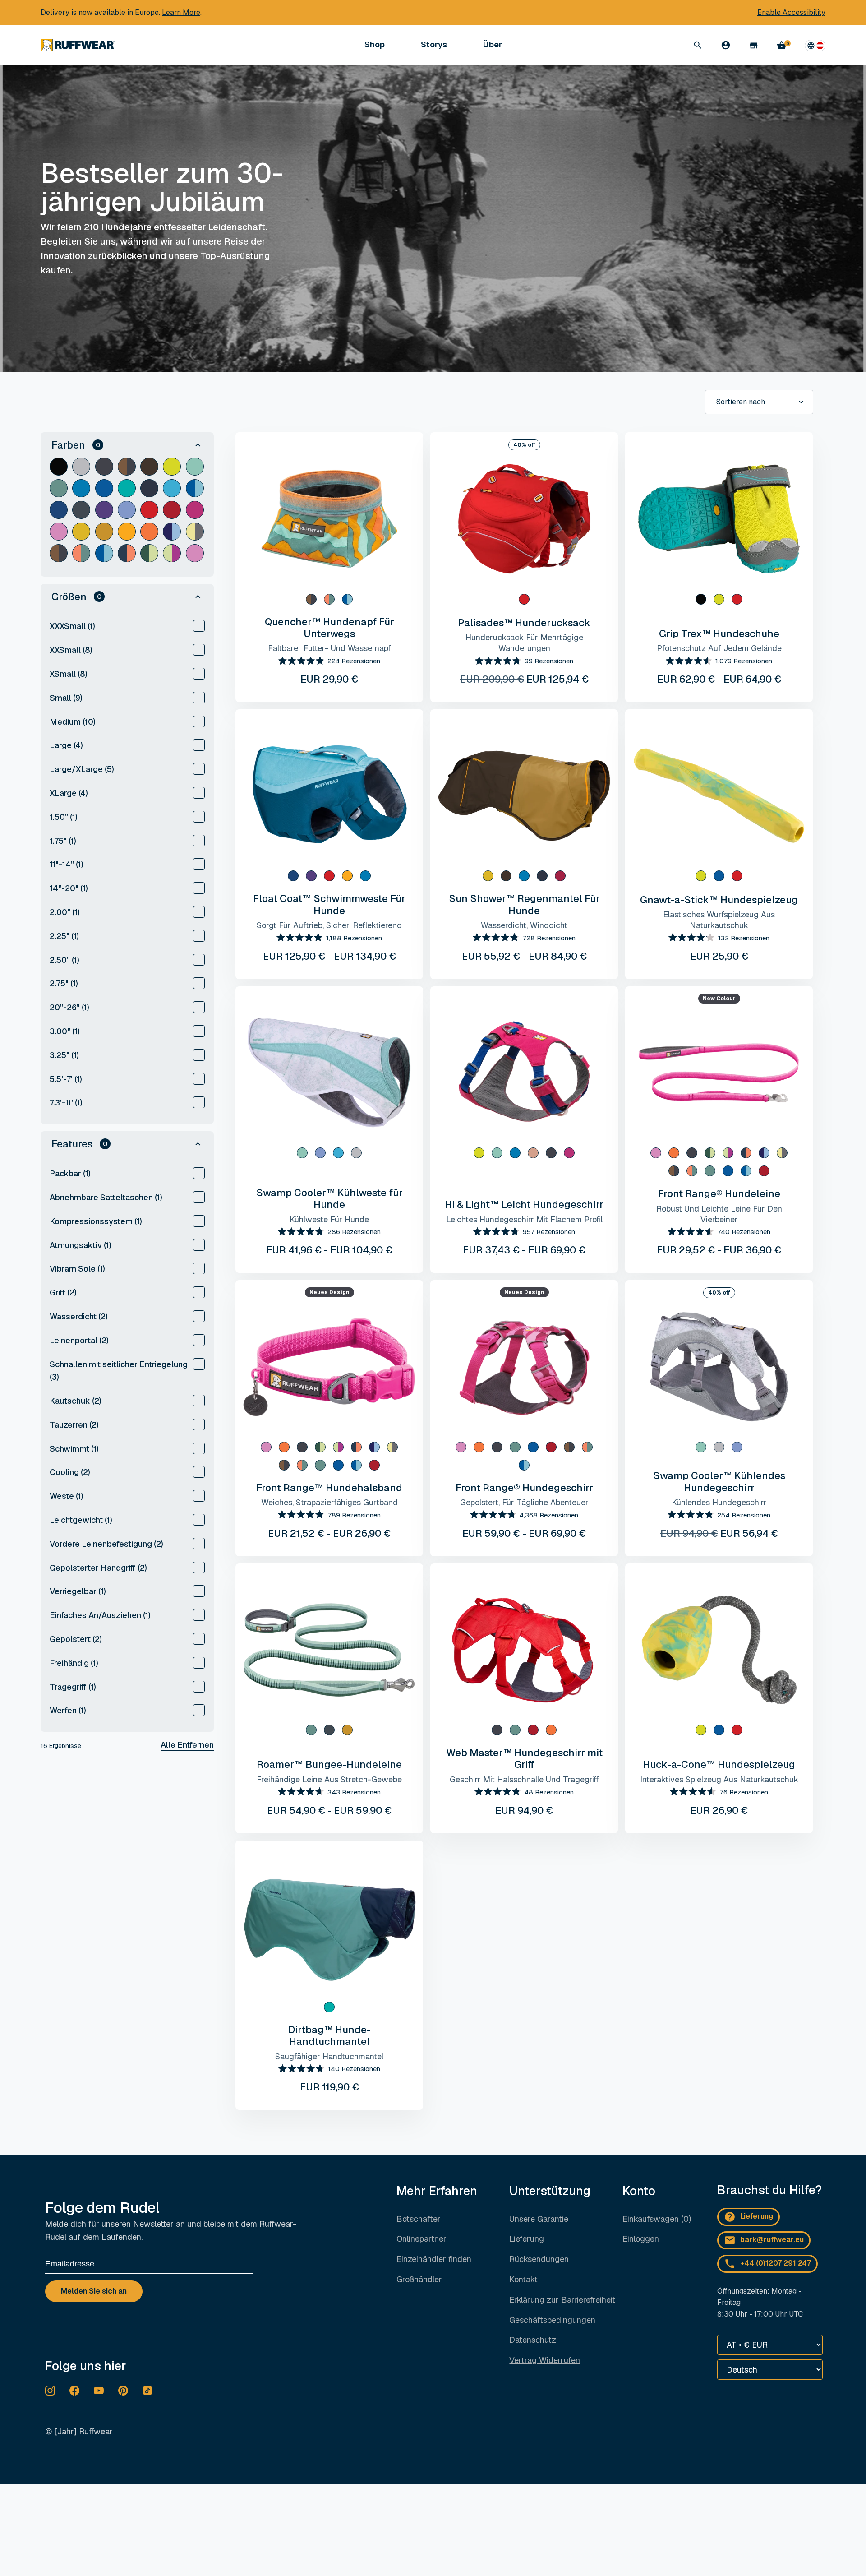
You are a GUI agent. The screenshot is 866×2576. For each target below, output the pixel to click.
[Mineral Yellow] (81, 532)
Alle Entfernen (187, 1745)
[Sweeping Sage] (149, 553)
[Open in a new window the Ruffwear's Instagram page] (50, 2391)
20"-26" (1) (69, 1007)
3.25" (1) (64, 1055)
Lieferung (527, 2239)
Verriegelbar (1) (78, 1591)
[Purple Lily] (104, 510)
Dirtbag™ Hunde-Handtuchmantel (329, 2035)
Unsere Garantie (539, 2219)
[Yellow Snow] (104, 532)
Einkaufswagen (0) (657, 2219)
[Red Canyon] (172, 510)
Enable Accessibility (791, 12)
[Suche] (698, 45)
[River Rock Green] (59, 488)
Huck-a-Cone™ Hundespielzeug (719, 1764)
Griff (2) (63, 1293)
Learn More (181, 12)
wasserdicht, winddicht (524, 925)
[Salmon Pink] (533, 1153)
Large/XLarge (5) (82, 769)
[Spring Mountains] (81, 553)
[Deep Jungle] (127, 553)
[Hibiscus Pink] (560, 876)
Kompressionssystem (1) (96, 1221)
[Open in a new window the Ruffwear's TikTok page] (147, 2391)
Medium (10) (73, 722)
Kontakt (523, 2279)
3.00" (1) (65, 1031)
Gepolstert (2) (76, 1639)
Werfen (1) (68, 1710)
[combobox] (759, 402)
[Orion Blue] (81, 510)
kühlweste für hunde (329, 1219)
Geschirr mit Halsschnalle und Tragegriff (524, 1779)
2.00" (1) (65, 912)
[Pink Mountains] (195, 553)
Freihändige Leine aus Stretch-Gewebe (329, 1779)
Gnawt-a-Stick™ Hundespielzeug (719, 900)
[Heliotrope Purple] (127, 510)
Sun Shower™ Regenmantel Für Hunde (524, 904)
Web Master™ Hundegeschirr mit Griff (524, 1758)
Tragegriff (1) (73, 1687)
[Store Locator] (754, 45)
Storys (434, 44)
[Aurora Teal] (127, 488)
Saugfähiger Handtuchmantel (329, 2056)
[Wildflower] (172, 532)
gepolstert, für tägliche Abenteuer (524, 1502)
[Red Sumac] (149, 510)
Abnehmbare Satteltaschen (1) (106, 1197)
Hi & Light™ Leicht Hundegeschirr (524, 1204)
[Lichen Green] (172, 467)
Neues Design (329, 1292)
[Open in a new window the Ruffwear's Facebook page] (74, 2391)
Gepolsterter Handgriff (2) (98, 1568)
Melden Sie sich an (94, 2291)
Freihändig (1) (74, 1663)
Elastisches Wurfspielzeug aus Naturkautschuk (719, 920)
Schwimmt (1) (74, 1449)
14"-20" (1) (69, 888)
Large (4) (66, 745)
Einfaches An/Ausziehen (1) (100, 1615)
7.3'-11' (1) (66, 1103)
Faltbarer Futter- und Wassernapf (329, 648)
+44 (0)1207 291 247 (776, 2263)
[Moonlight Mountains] (59, 553)
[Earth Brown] (149, 467)
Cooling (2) (70, 1472)
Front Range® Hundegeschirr (524, 1488)
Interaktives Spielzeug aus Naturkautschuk (719, 1779)
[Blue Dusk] (81, 488)
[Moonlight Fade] (127, 467)
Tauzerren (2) (74, 1425)
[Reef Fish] (172, 553)
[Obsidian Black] (59, 467)
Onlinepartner (421, 2239)
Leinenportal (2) (79, 1340)
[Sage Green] (195, 467)
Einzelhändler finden (434, 2259)
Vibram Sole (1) (77, 1269)
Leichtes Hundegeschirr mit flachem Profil (524, 1219)
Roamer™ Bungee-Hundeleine (329, 1764)
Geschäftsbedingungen (552, 2320)
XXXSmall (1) (72, 626)
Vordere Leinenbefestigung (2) (106, 1544)
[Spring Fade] (692, 1171)
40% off (524, 445)
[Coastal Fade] (195, 488)
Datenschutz (533, 2340)
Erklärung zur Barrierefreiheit (562, 2300)
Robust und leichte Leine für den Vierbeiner (719, 1214)
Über (493, 45)
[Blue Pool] (104, 488)
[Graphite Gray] (81, 467)
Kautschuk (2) (76, 1401)
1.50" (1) (64, 817)
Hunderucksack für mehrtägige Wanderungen (524, 643)
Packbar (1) (70, 1173)
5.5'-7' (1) (66, 1079)
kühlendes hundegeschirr (719, 1502)
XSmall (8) (69, 674)
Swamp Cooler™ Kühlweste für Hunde (329, 1198)
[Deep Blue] (59, 510)
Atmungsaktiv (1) (81, 1245)
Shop (375, 45)
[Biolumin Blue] (172, 488)
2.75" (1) (64, 983)
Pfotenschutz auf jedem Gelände (719, 648)
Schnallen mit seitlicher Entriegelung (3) (119, 1371)
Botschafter (419, 2219)
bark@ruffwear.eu (772, 2240)
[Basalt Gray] (104, 467)
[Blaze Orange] (149, 532)
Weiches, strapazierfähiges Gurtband (329, 1502)
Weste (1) (67, 1496)
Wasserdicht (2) (79, 1316)
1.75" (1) (63, 841)
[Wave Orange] (127, 532)
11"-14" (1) (67, 864)
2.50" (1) (64, 960)
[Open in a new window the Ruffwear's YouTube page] (99, 2391)
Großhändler (419, 2279)
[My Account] (726, 45)
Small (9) (66, 698)
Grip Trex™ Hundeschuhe (719, 634)
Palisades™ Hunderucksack (524, 623)
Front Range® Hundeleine (719, 1193)
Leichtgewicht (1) (81, 1520)
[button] (127, 445)
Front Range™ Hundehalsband (329, 1488)
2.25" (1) (64, 936)
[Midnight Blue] (149, 488)
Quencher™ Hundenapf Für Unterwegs (329, 628)
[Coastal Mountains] (104, 553)
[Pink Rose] (59, 532)
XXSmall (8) (71, 650)
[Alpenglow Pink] (195, 510)
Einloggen (641, 2239)
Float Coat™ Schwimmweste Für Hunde (329, 904)
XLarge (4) (69, 793)
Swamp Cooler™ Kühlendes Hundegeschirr (719, 1481)
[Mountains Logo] (195, 532)
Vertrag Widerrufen (545, 2360)
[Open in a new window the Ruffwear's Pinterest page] (123, 2391)
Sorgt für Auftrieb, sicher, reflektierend (329, 925)
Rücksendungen (539, 2259)
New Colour (719, 999)
